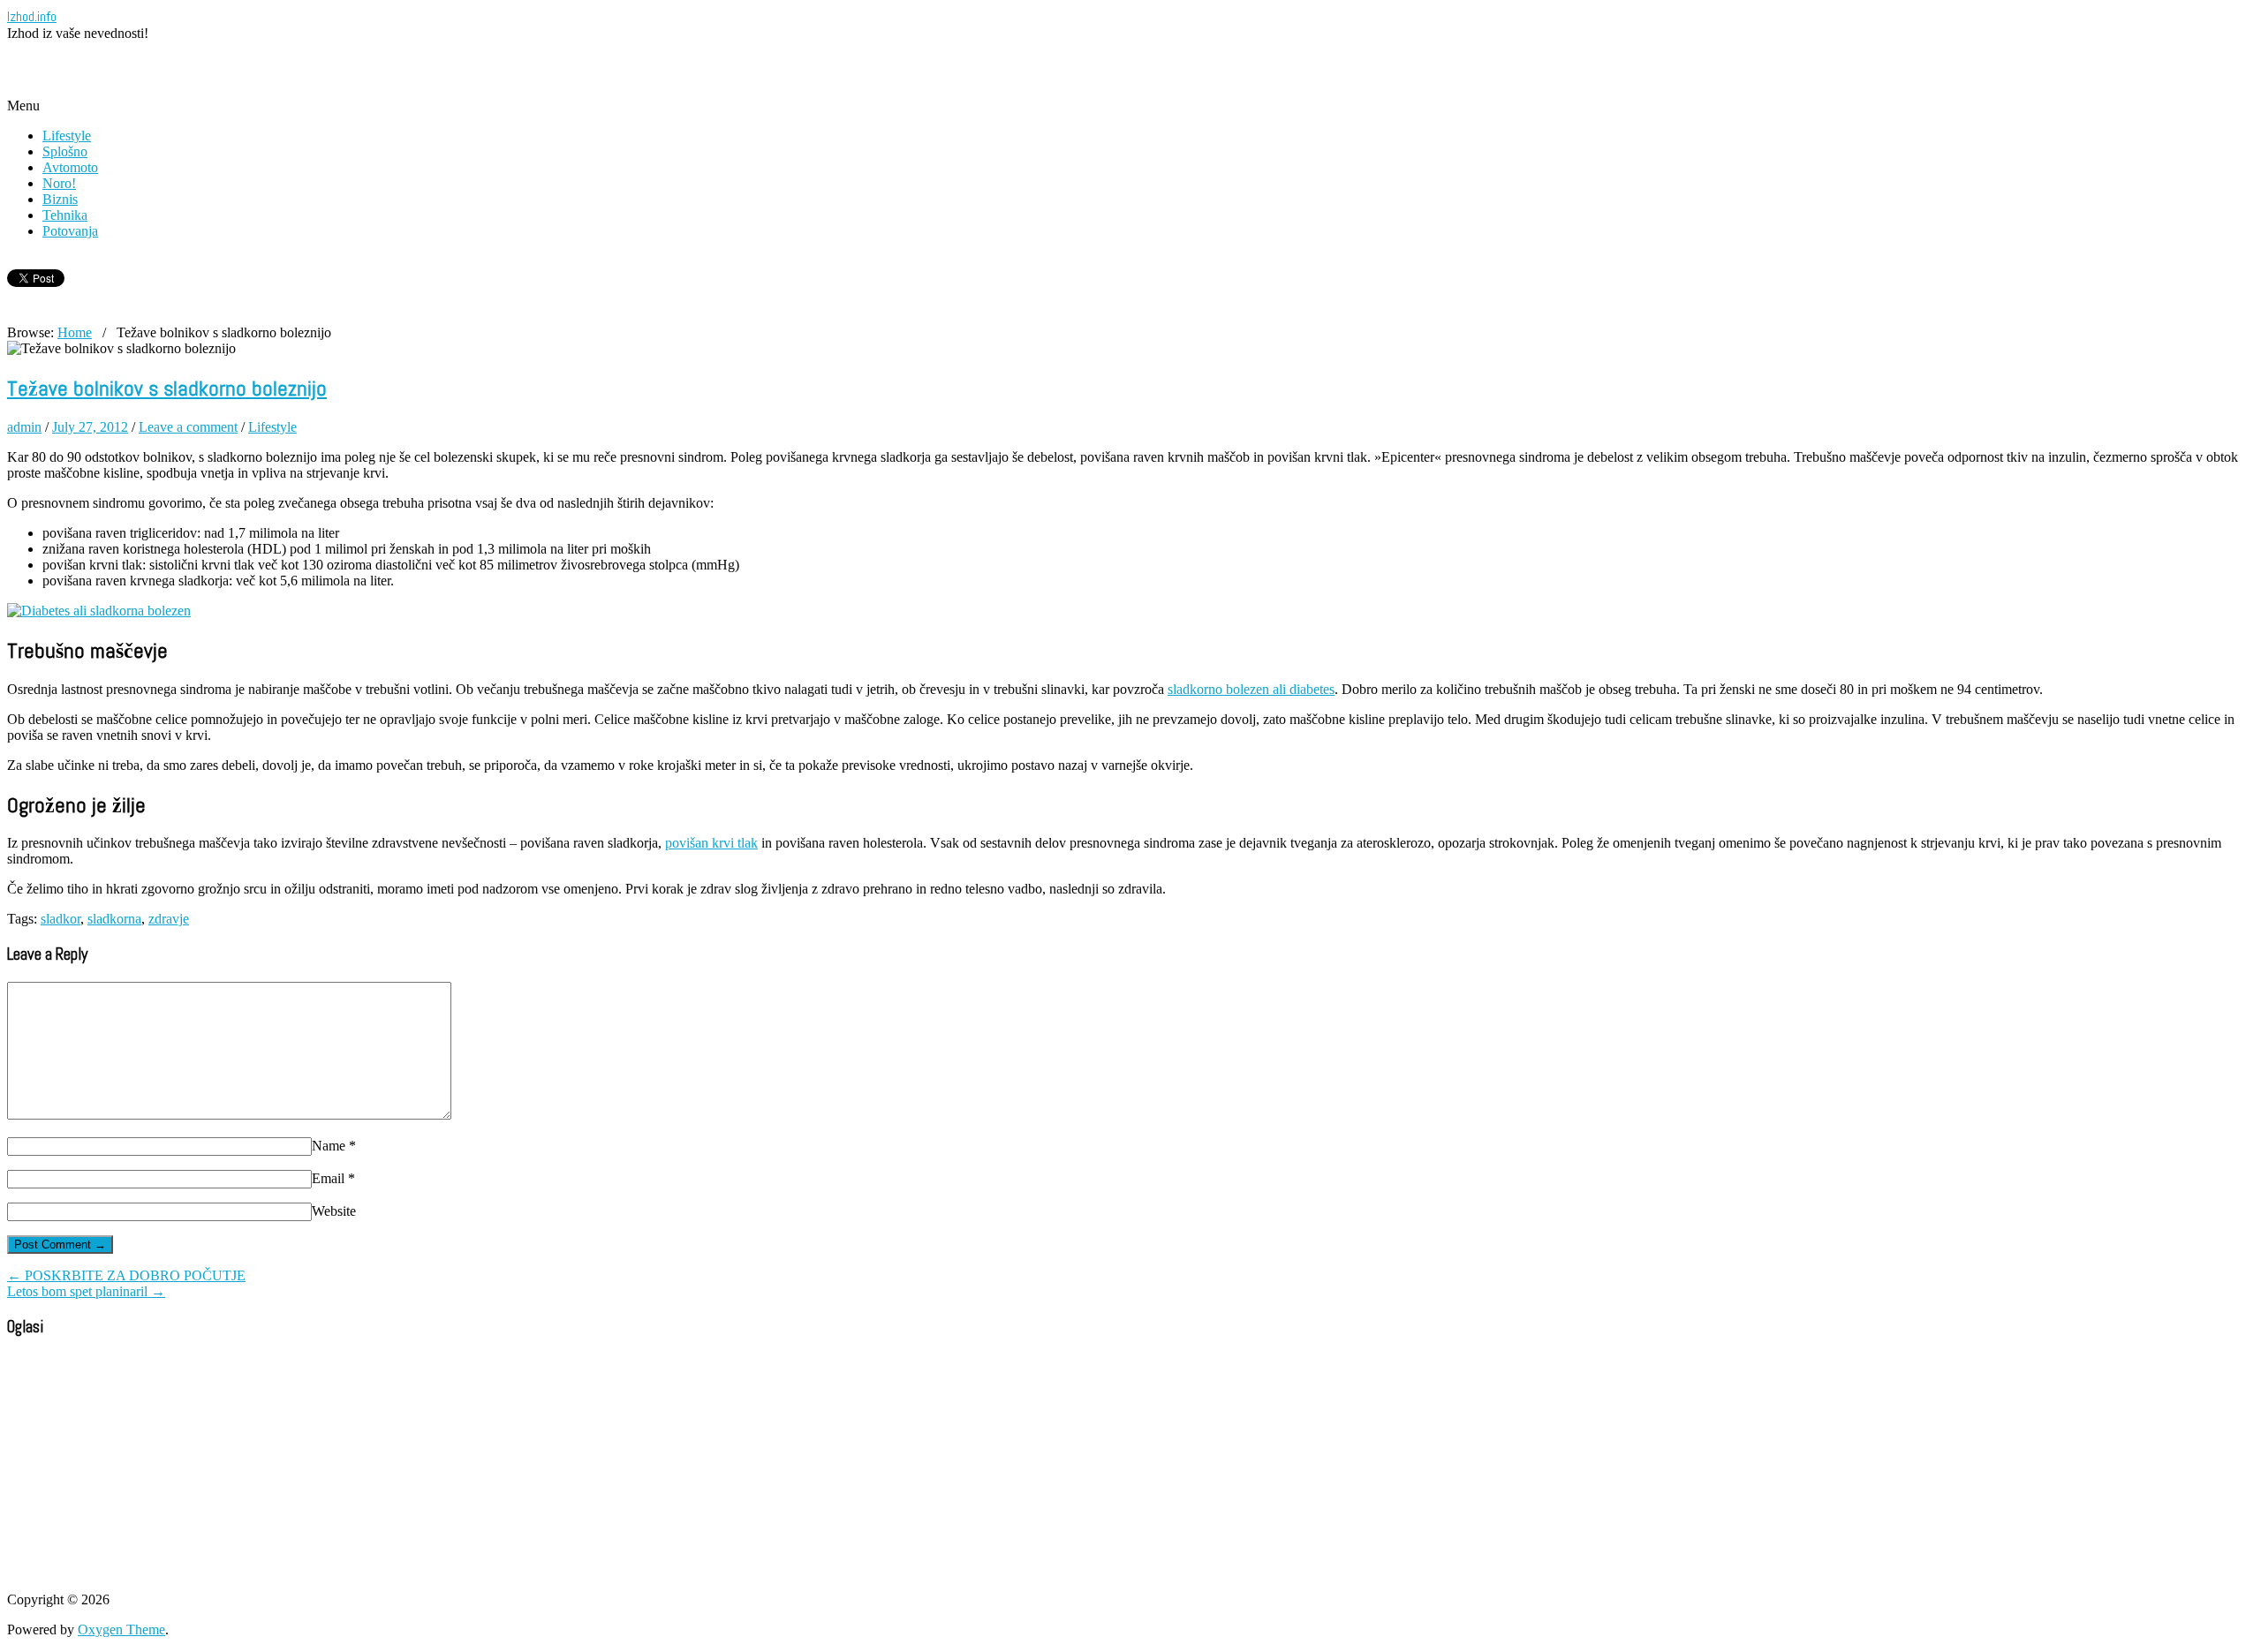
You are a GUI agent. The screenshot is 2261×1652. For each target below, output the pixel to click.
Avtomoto (70, 167)
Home (75, 332)
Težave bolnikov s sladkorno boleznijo (167, 388)
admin (24, 427)
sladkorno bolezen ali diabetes (1251, 689)
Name (334, 1146)
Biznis (60, 199)
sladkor (60, 919)
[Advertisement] (214, 68)
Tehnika (65, 215)
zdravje (169, 919)
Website (334, 1211)
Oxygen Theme (121, 1629)
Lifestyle (67, 136)
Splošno (65, 151)
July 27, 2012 (90, 427)
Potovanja (70, 231)
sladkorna (114, 919)
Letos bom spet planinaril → (86, 1291)
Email (333, 1178)
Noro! (59, 183)
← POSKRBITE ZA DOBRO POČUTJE (126, 1275)
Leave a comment (188, 427)
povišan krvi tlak (711, 843)
